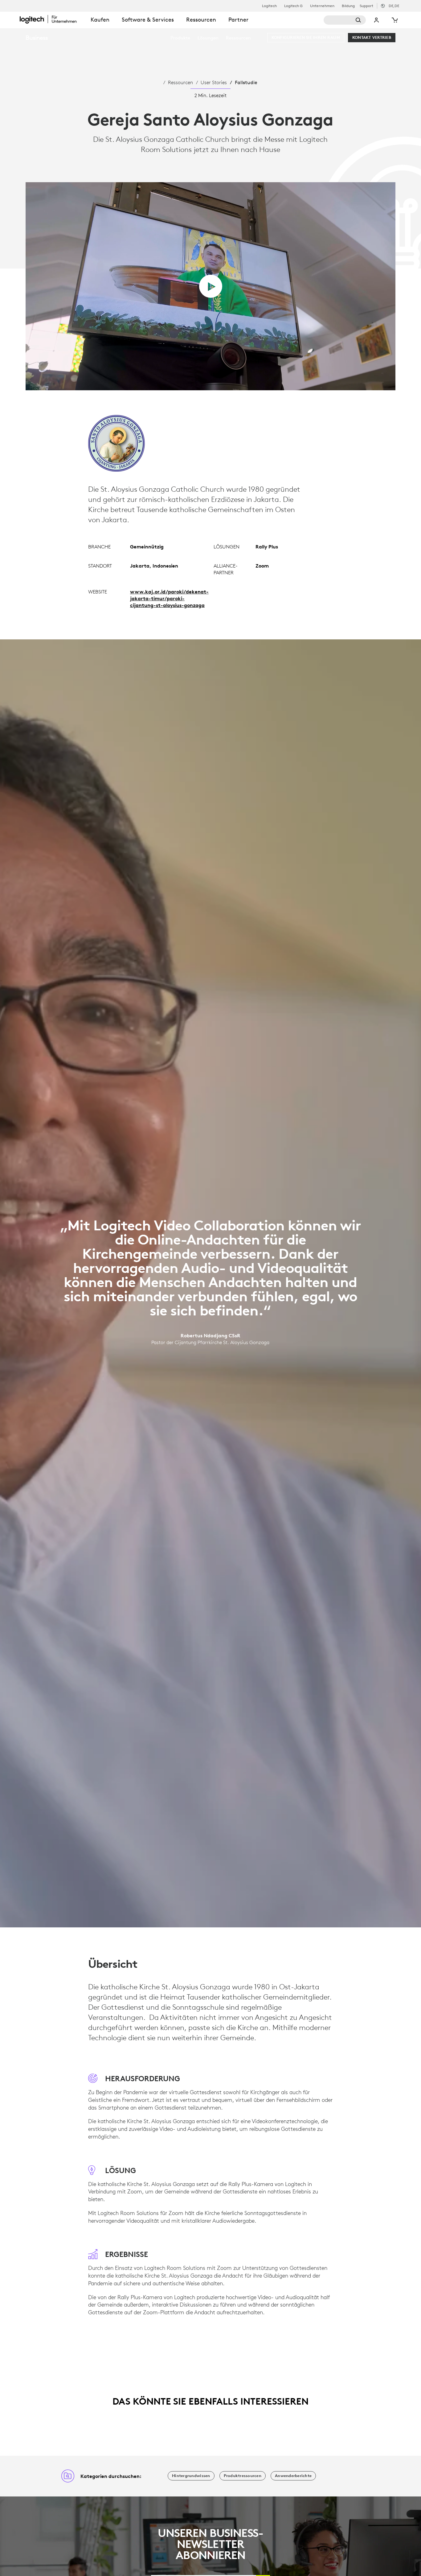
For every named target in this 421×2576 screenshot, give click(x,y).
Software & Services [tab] (148, 20)
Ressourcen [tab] (201, 20)
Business (37, 37)
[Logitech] (52, 19)
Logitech (269, 6)
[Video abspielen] (211, 286)
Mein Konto (376, 20)
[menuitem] (180, 38)
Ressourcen (180, 82)
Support (366, 6)
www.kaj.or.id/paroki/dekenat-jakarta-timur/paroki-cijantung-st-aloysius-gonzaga (169, 598)
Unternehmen (322, 6)
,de (394, 6)
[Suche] (345, 20)
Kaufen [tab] (100, 20)
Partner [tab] (238, 20)
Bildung (348, 6)
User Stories (214, 82)
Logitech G (293, 6)
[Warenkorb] (394, 20)
